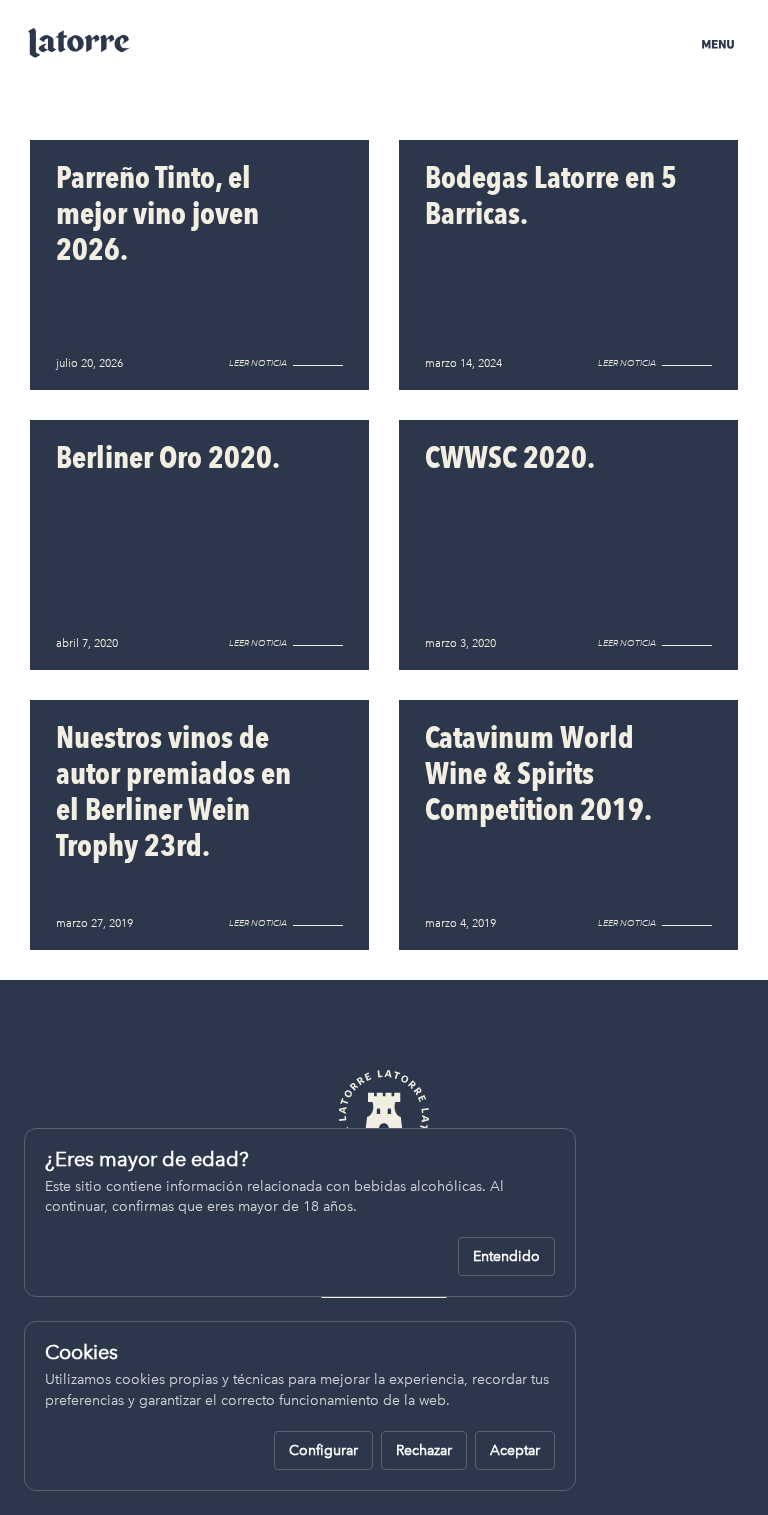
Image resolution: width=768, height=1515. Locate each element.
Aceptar (515, 1450)
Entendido (506, 1256)
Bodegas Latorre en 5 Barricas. (551, 195)
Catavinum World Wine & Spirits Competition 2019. (538, 773)
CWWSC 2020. (510, 457)
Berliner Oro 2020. (168, 457)
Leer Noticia (258, 363)
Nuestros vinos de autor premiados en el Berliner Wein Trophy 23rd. (173, 791)
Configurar (323, 1450)
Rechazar (424, 1450)
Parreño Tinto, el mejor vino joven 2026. (157, 213)
